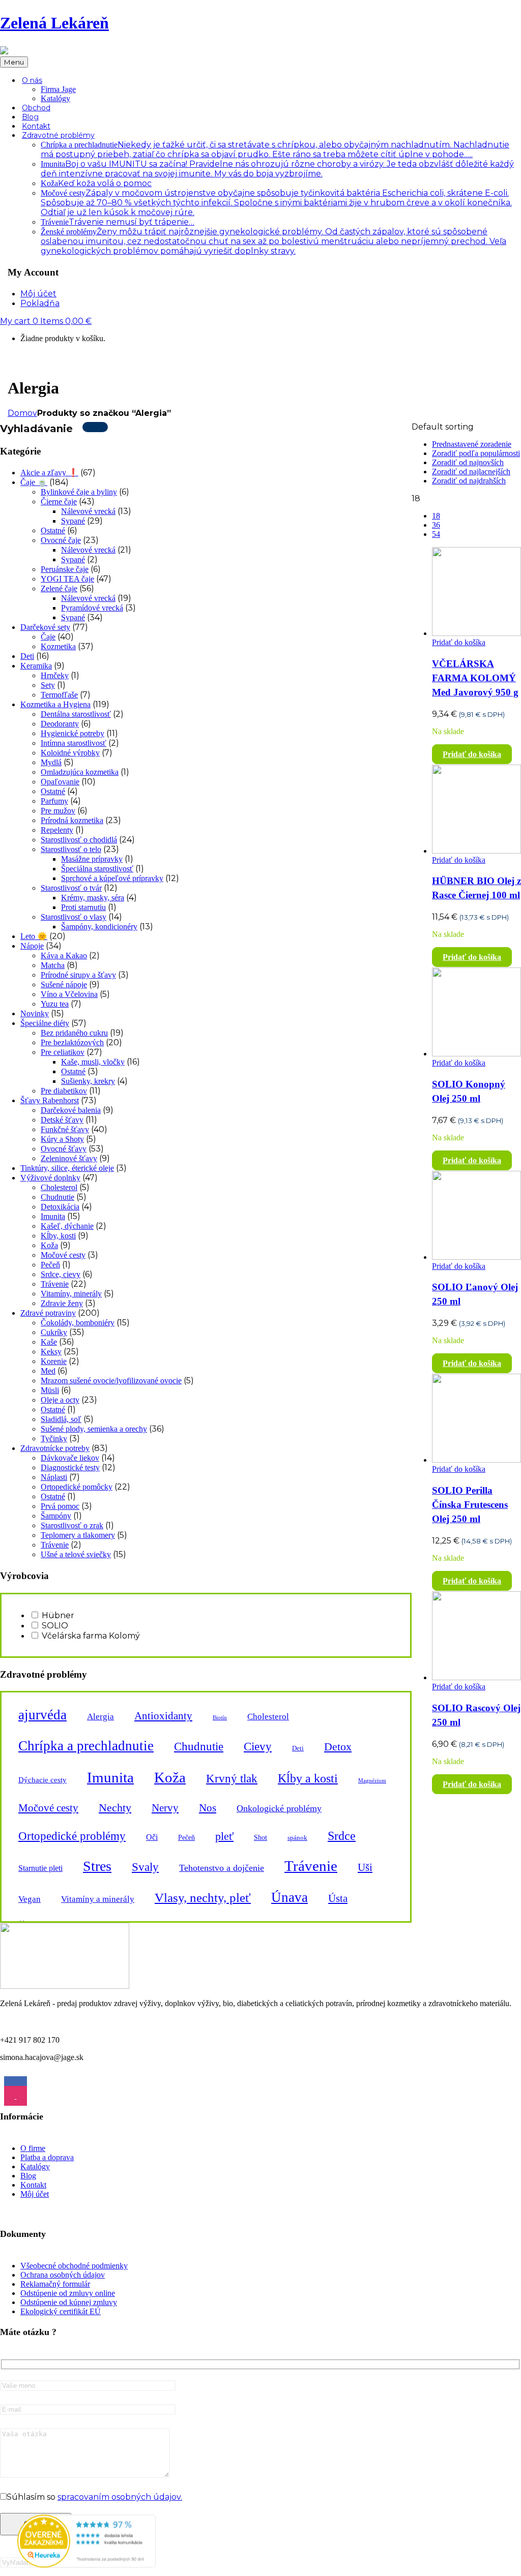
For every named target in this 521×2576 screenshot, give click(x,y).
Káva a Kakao (64, 956)
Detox (338, 1747)
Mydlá (51, 762)
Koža (96, 183)
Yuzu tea (55, 1004)
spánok (297, 1838)
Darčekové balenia (71, 1110)
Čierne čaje (59, 502)
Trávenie (118, 222)
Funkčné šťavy (65, 1129)
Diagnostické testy (70, 1467)
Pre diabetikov (64, 1091)
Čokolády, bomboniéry (78, 1323)
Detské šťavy (62, 1120)
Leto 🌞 (34, 936)
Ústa (338, 1898)
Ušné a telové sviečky (76, 1554)
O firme (33, 2148)
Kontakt (33, 2185)
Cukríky (54, 1332)
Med (48, 1371)
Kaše (49, 1342)
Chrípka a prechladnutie (86, 1746)
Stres (97, 1866)
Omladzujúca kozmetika (80, 772)
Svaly (145, 1867)
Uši (365, 1867)
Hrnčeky (55, 675)
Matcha (53, 965)
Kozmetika (58, 646)
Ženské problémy (273, 241)
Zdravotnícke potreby (55, 1448)
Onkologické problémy (279, 1808)
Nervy (165, 1808)
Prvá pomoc (60, 1506)
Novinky (35, 1013)
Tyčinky (54, 1438)
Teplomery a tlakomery (78, 1535)
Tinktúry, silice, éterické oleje (67, 1168)
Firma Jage (58, 89)
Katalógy (55, 98)
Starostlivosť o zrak (72, 1525)
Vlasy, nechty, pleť (203, 1898)
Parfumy (54, 801)
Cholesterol (59, 1187)
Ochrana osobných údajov (63, 2275)
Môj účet (35, 2194)
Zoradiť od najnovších (468, 462)
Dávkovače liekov (70, 1458)
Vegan (30, 1899)
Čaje (48, 637)
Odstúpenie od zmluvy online (68, 2293)
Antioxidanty (163, 1716)
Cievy (258, 1746)
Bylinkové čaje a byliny (79, 492)
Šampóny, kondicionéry (99, 927)
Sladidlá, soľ (61, 1419)
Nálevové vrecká (88, 511)
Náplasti (54, 1477)
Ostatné (53, 531)
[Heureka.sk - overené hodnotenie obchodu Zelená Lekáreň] (86, 2565)
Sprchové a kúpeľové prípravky (112, 878)
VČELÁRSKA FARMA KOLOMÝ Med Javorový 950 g (475, 678)
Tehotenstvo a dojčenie (222, 1868)
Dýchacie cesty (42, 1780)
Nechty (115, 1808)
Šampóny (56, 1516)
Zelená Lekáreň (54, 23)
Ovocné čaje (61, 540)
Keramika (36, 666)
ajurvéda (42, 1715)
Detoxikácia (60, 1207)
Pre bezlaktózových (72, 1042)
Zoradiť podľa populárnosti (476, 453)
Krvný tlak (232, 1778)
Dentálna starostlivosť (76, 714)
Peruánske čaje (65, 569)
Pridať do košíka (459, 642)
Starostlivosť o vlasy (74, 917)
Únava (290, 1897)
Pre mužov (58, 811)
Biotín (220, 1718)
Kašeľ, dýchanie (67, 1226)
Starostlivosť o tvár (71, 888)
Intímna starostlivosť (74, 743)
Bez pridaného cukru (74, 1033)
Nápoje (32, 946)
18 (436, 516)
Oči (152, 1837)
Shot (260, 1837)
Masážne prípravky (92, 859)
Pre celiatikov (63, 1052)
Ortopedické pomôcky (77, 1487)
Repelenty (57, 830)
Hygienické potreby (73, 733)
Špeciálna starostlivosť (97, 869)
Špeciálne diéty (45, 1023)
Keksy (51, 1352)
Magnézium (372, 1781)
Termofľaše (59, 695)
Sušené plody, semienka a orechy (94, 1429)
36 (436, 525)
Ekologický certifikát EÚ (61, 2311)
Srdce (342, 1836)
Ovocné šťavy (64, 1149)
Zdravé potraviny (48, 1313)
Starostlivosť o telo (71, 849)
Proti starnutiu (83, 907)
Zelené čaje (59, 588)
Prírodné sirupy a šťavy (78, 975)
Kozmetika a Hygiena (55, 704)
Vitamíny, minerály (71, 1294)
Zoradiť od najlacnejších (471, 472)
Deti (27, 656)
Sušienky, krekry (88, 1081)
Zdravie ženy (62, 1303)
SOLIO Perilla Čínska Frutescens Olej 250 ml (470, 1505)
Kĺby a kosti (308, 1778)
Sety (48, 685)
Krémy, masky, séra (93, 898)
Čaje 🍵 (34, 482)
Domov (22, 413)
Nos (208, 1808)
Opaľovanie (60, 782)
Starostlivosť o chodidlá (79, 840)
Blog (28, 2176)
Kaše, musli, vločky (93, 1062)
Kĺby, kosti (58, 1236)
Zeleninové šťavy (69, 1158)
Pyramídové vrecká (92, 608)
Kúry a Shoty (62, 1139)
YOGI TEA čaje (67, 579)
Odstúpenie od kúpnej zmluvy (69, 2302)
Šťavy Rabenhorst (50, 1100)
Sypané (73, 521)
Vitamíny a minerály (98, 1899)
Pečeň (50, 1265)
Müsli (50, 1390)
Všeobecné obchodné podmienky (74, 2266)
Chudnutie (57, 1197)
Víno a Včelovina (69, 994)
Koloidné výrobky (70, 753)
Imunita (53, 1216)
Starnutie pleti (40, 1868)
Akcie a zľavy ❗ (49, 473)
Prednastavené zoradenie (472, 444)
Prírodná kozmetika (72, 820)
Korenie (54, 1361)
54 (436, 534)
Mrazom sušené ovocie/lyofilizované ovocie (111, 1381)
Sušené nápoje (64, 984)
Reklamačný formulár (55, 2284)
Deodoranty (60, 724)
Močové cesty (276, 203)
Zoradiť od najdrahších (469, 481)
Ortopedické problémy (72, 1836)
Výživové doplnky (50, 1178)
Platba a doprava (47, 2157)
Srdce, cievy (61, 1274)
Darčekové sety (45, 627)
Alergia (100, 1717)
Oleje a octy (60, 1400)
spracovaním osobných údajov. (120, 2497)
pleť (224, 1836)
